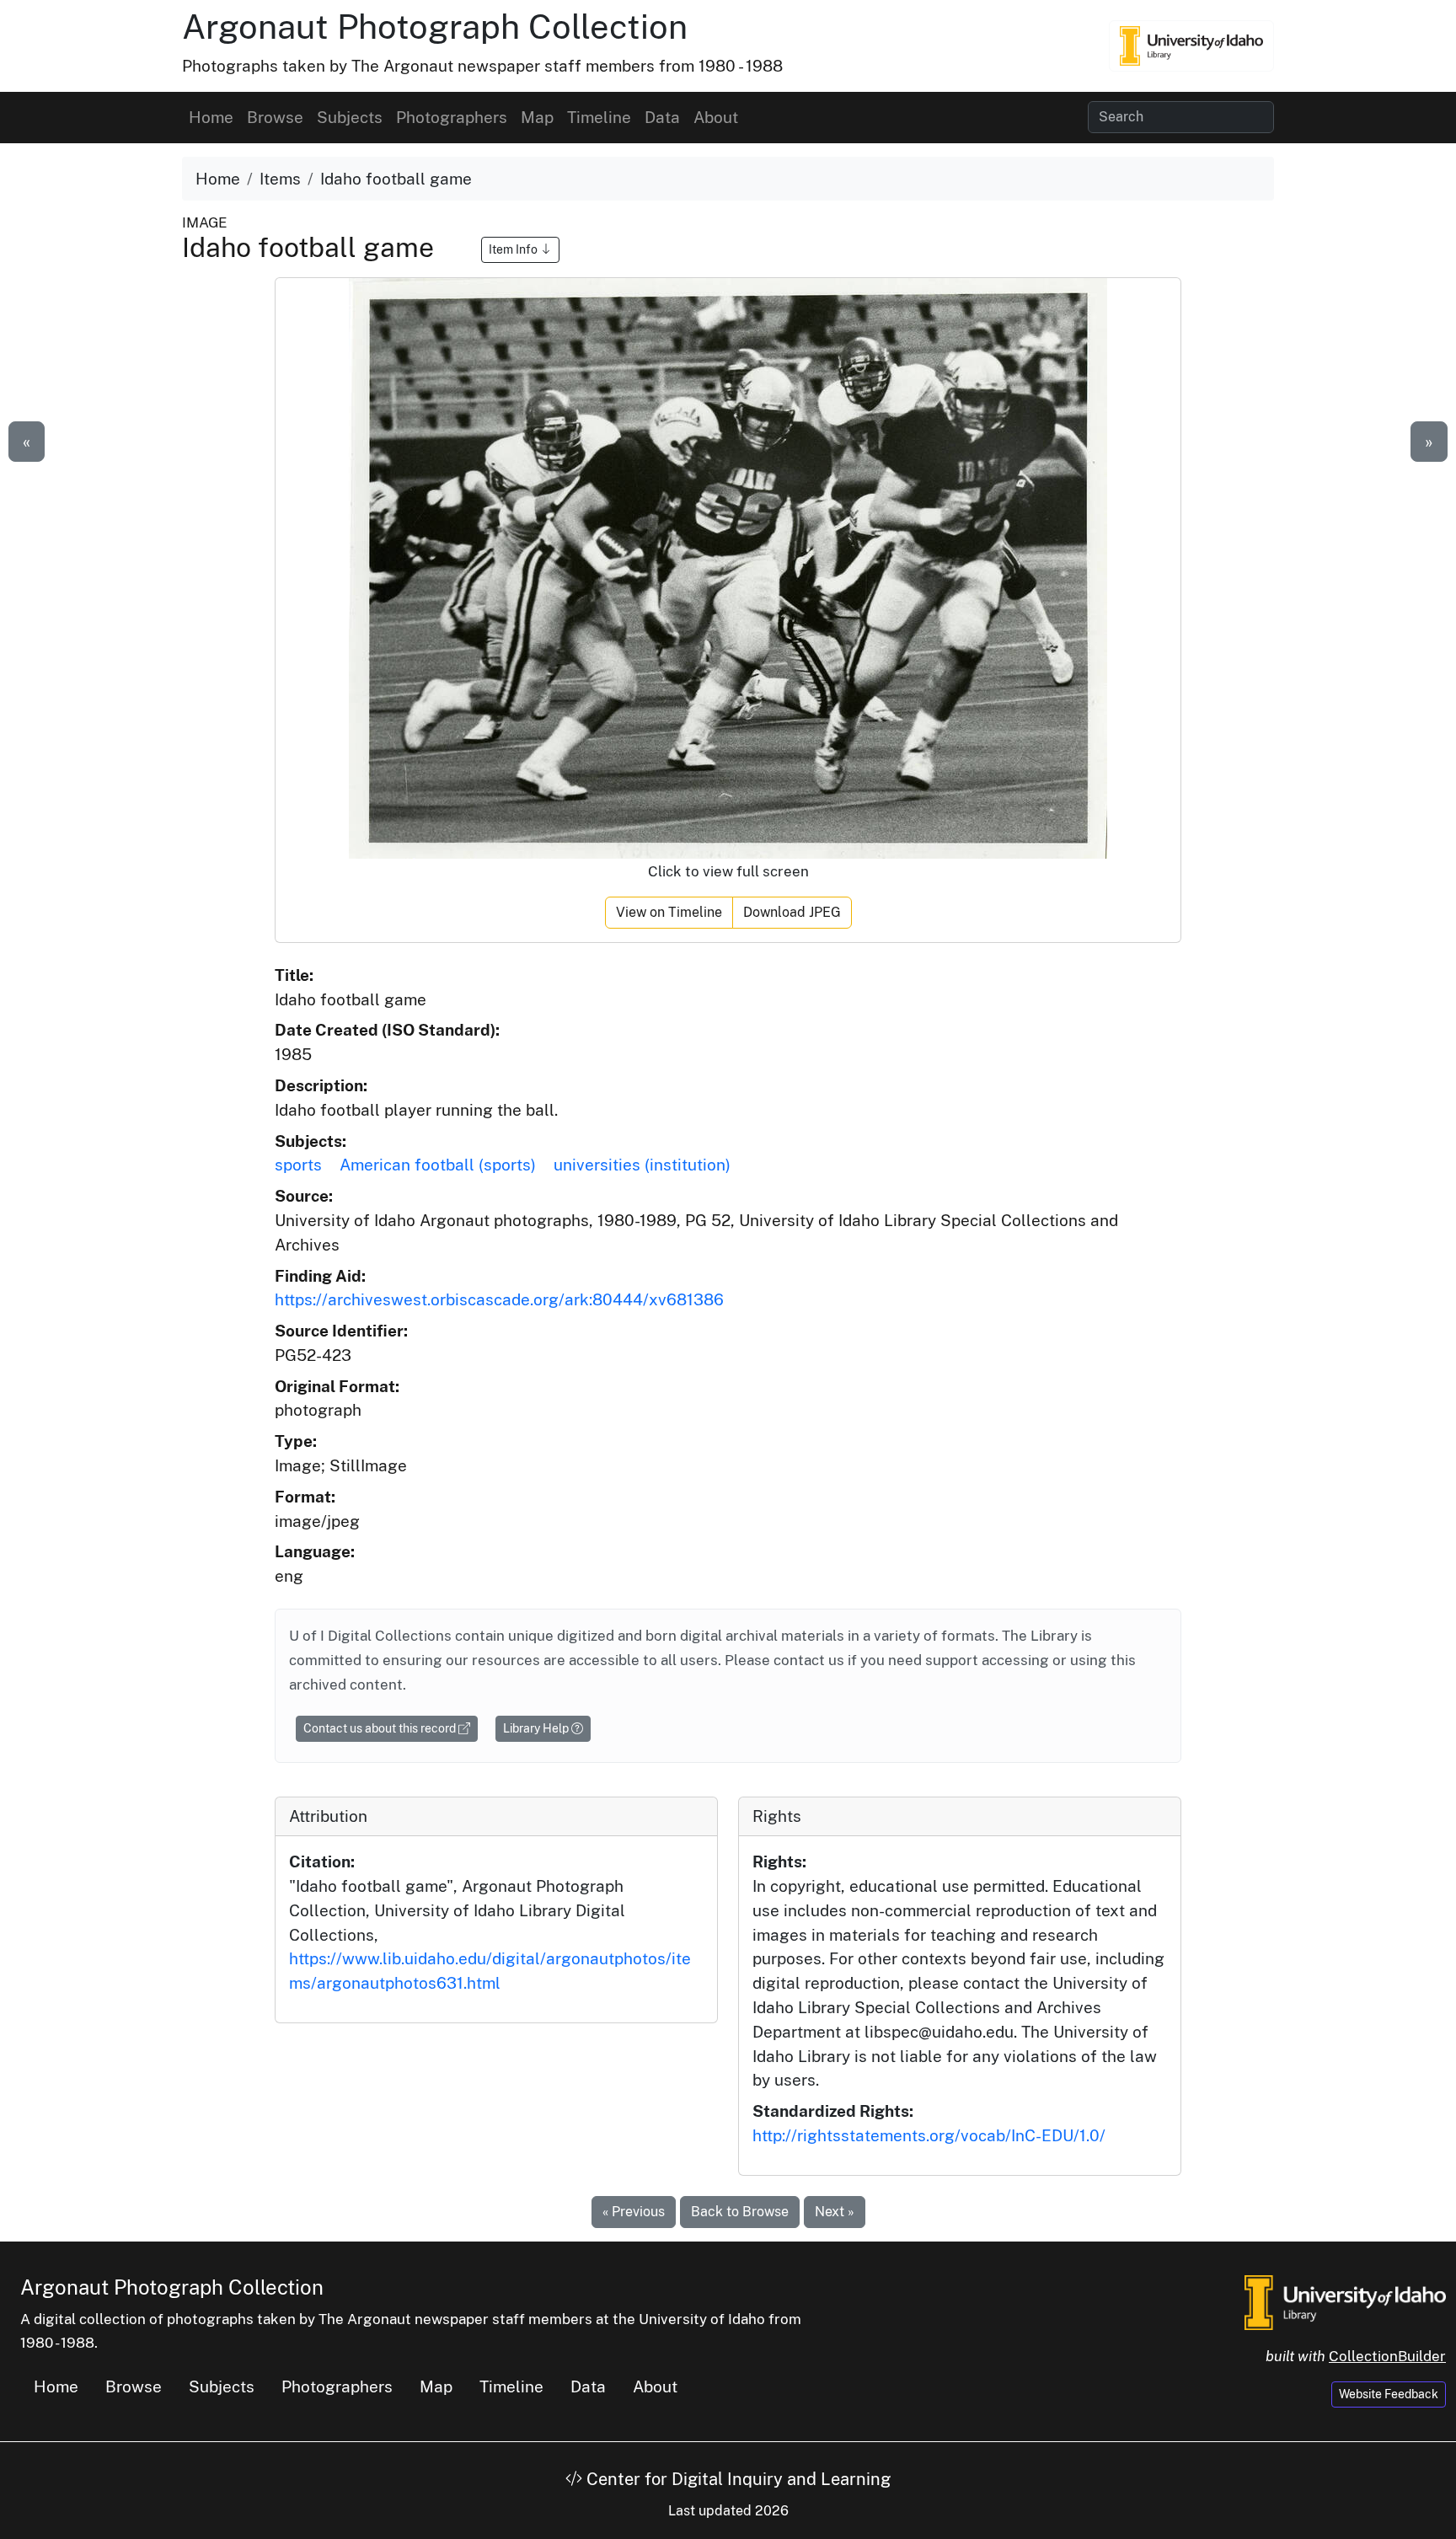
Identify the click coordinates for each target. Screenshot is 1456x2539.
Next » (835, 2212)
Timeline (599, 117)
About (716, 117)
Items (280, 179)
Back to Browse (740, 2212)
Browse (275, 117)
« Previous (634, 2212)
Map (537, 117)
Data (662, 117)
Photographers (452, 117)
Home (211, 117)
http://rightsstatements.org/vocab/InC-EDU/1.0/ (929, 2135)
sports (298, 1165)
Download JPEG (792, 912)
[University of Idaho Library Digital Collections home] (1345, 2301)
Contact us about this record (381, 1728)
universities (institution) (642, 1165)
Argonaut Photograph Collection (435, 27)
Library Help (537, 1728)
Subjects (350, 117)
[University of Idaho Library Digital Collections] (1191, 46)
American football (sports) (438, 1165)
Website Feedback (1389, 2394)
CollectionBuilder (1387, 2356)
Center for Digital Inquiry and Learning (736, 2479)
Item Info (514, 249)
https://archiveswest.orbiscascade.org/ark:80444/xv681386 (499, 1299)
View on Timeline (669, 912)
